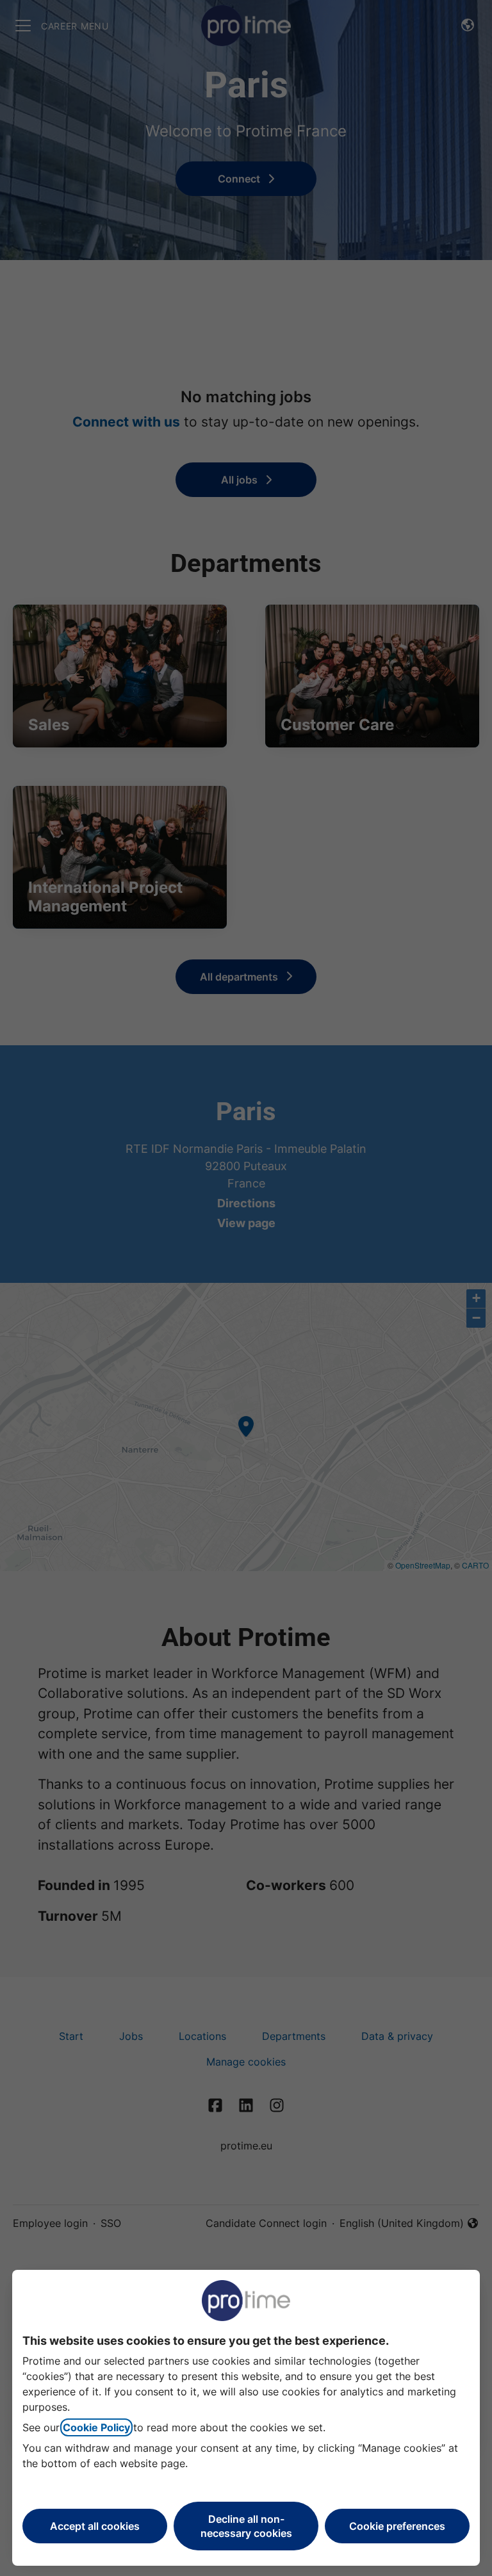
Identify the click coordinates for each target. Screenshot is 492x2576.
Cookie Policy (96, 2427)
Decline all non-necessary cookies (246, 2526)
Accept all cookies (95, 2526)
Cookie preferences (397, 2526)
